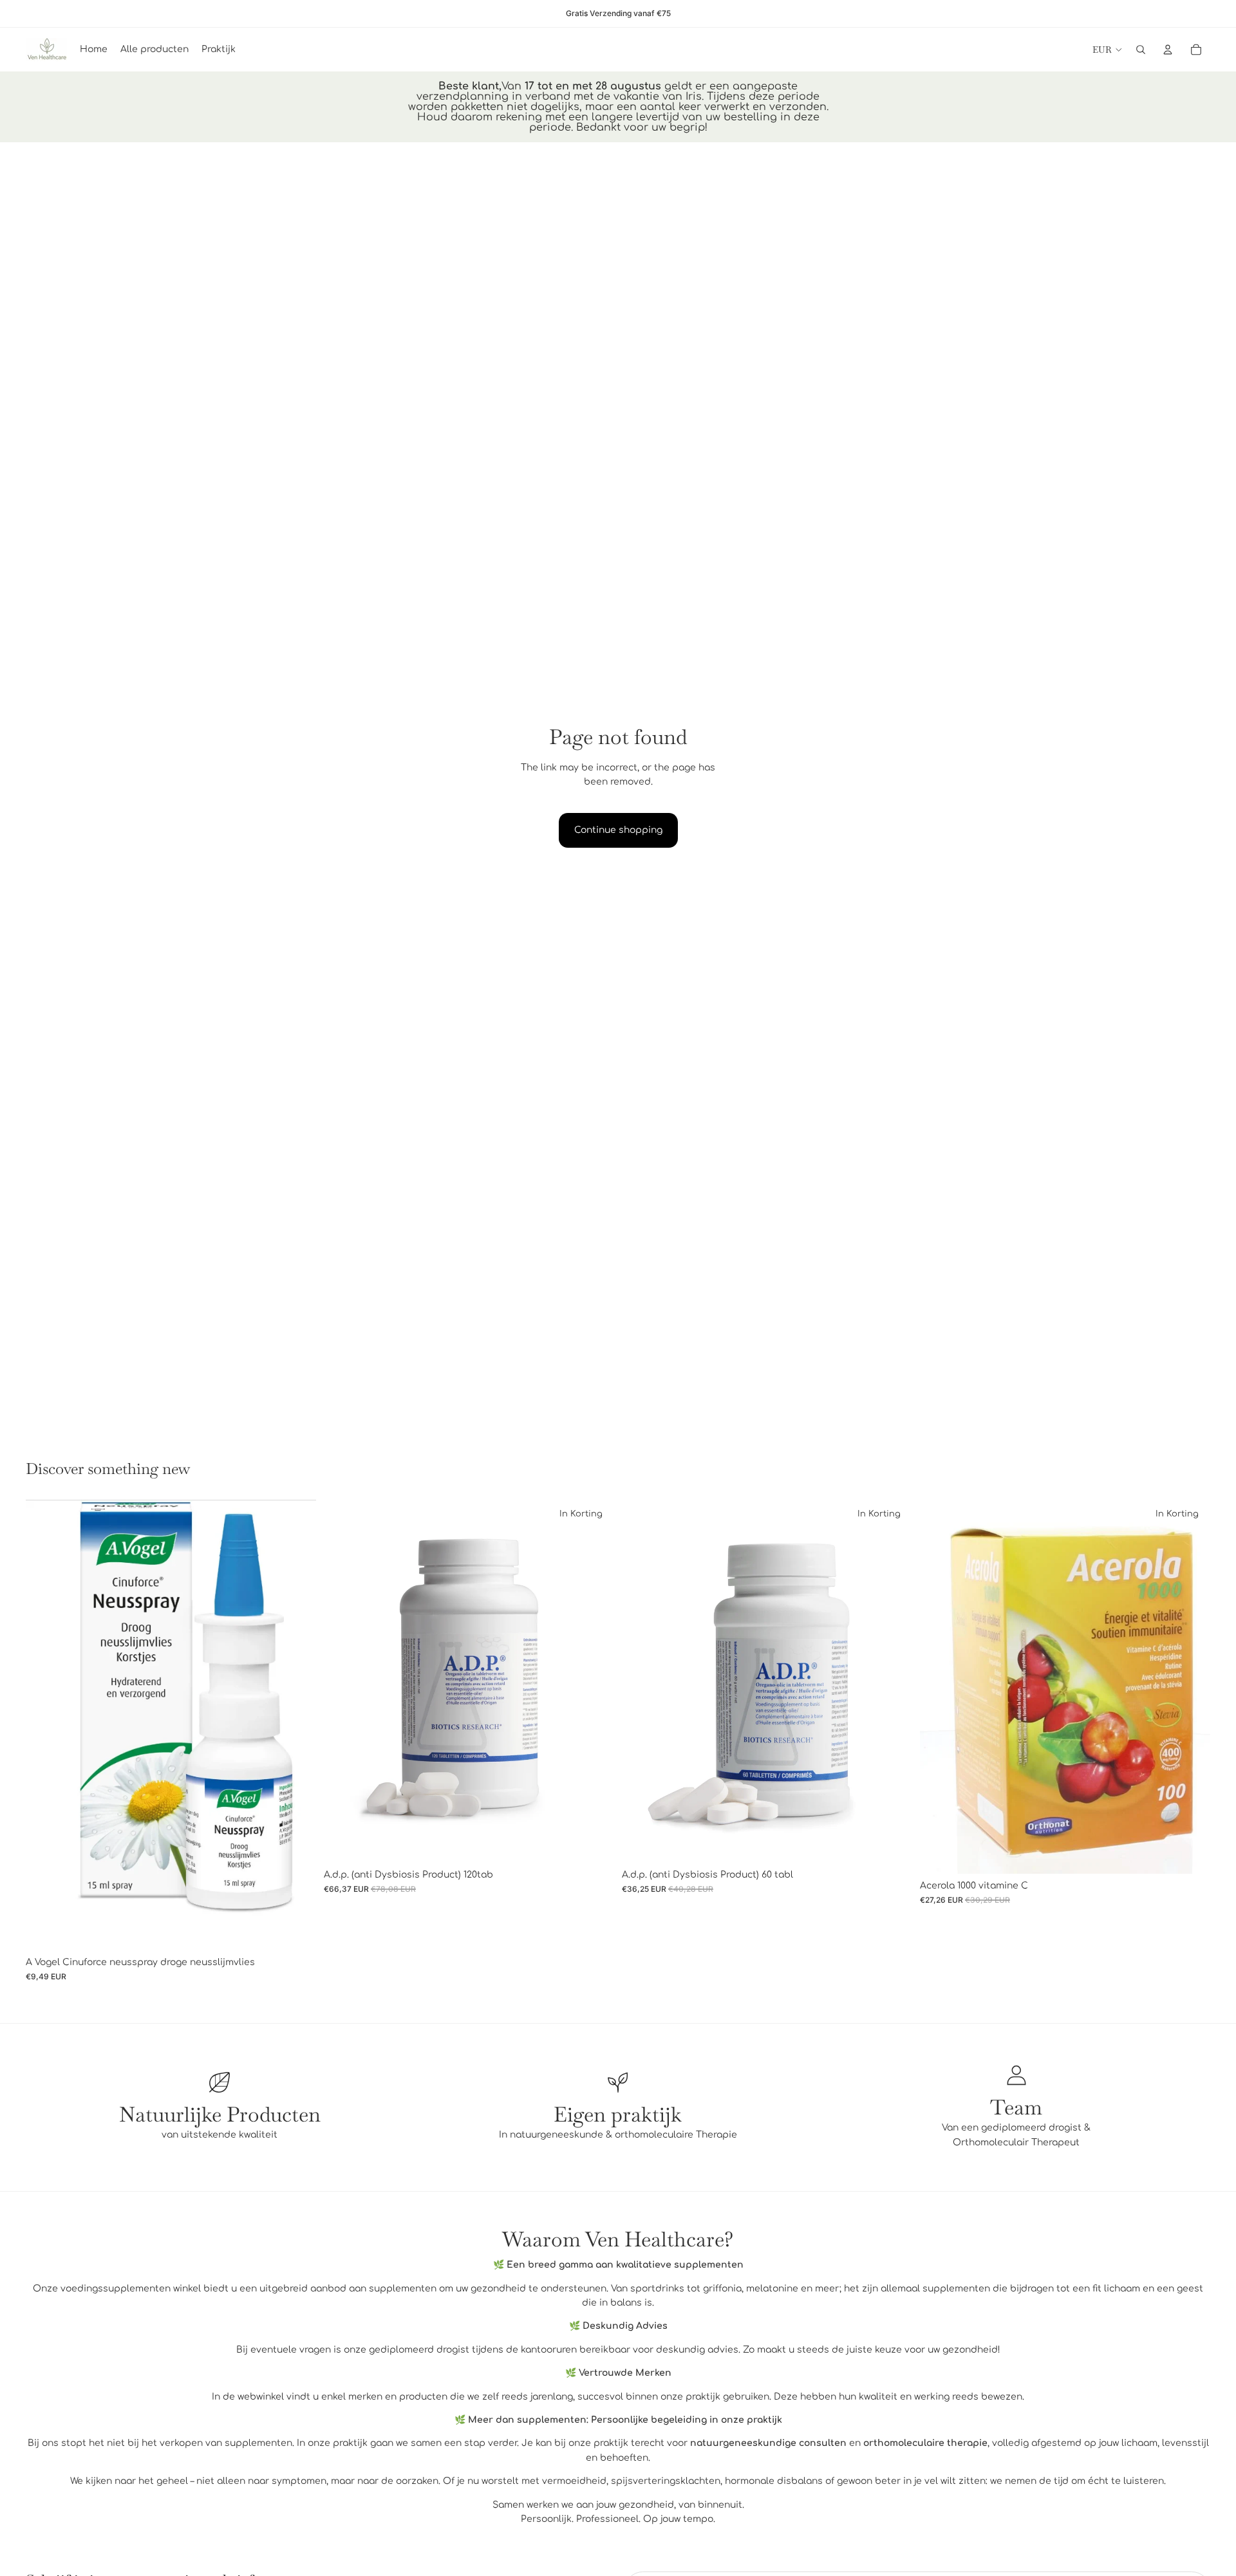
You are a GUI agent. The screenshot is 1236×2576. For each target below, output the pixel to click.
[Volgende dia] (297, 1725)
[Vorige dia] (45, 1725)
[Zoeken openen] (1141, 50)
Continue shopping (618, 830)
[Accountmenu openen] (1168, 50)
